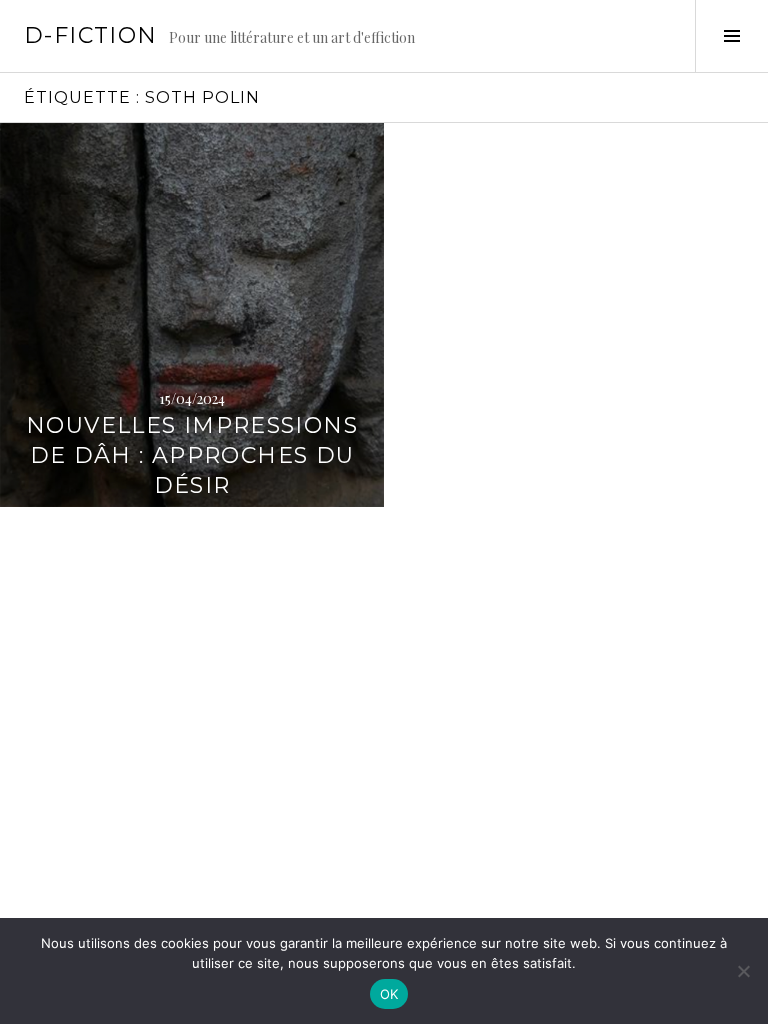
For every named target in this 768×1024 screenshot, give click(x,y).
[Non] (743, 971)
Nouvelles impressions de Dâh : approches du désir (192, 455)
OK (389, 994)
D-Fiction (90, 35)
